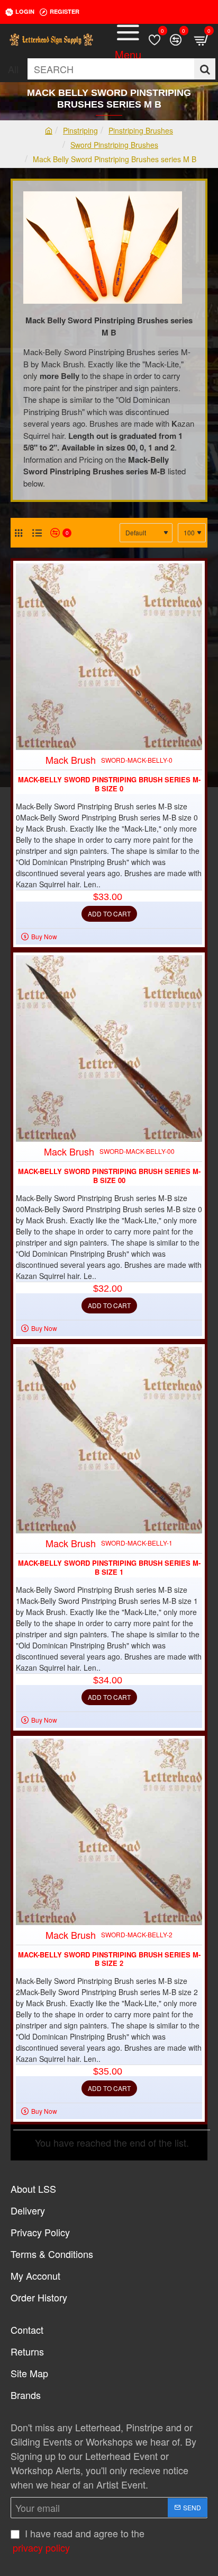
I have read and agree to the (79, 2540)
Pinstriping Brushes (141, 130)
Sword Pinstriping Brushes (114, 145)
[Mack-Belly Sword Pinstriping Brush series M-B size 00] (109, 1048)
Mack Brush (71, 760)
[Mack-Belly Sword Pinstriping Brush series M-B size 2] (109, 1832)
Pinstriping (80, 130)
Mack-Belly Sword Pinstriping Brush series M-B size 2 (109, 1960)
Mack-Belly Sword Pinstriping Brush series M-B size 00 (109, 1176)
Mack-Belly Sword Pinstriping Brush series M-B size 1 (109, 1568)
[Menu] (128, 40)
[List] (37, 533)
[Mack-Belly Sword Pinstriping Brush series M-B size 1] (109, 1440)
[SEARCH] (205, 69)
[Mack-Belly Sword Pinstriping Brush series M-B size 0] (109, 657)
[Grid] (19, 533)
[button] (109, 914)
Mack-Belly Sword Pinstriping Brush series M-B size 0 (109, 784)
